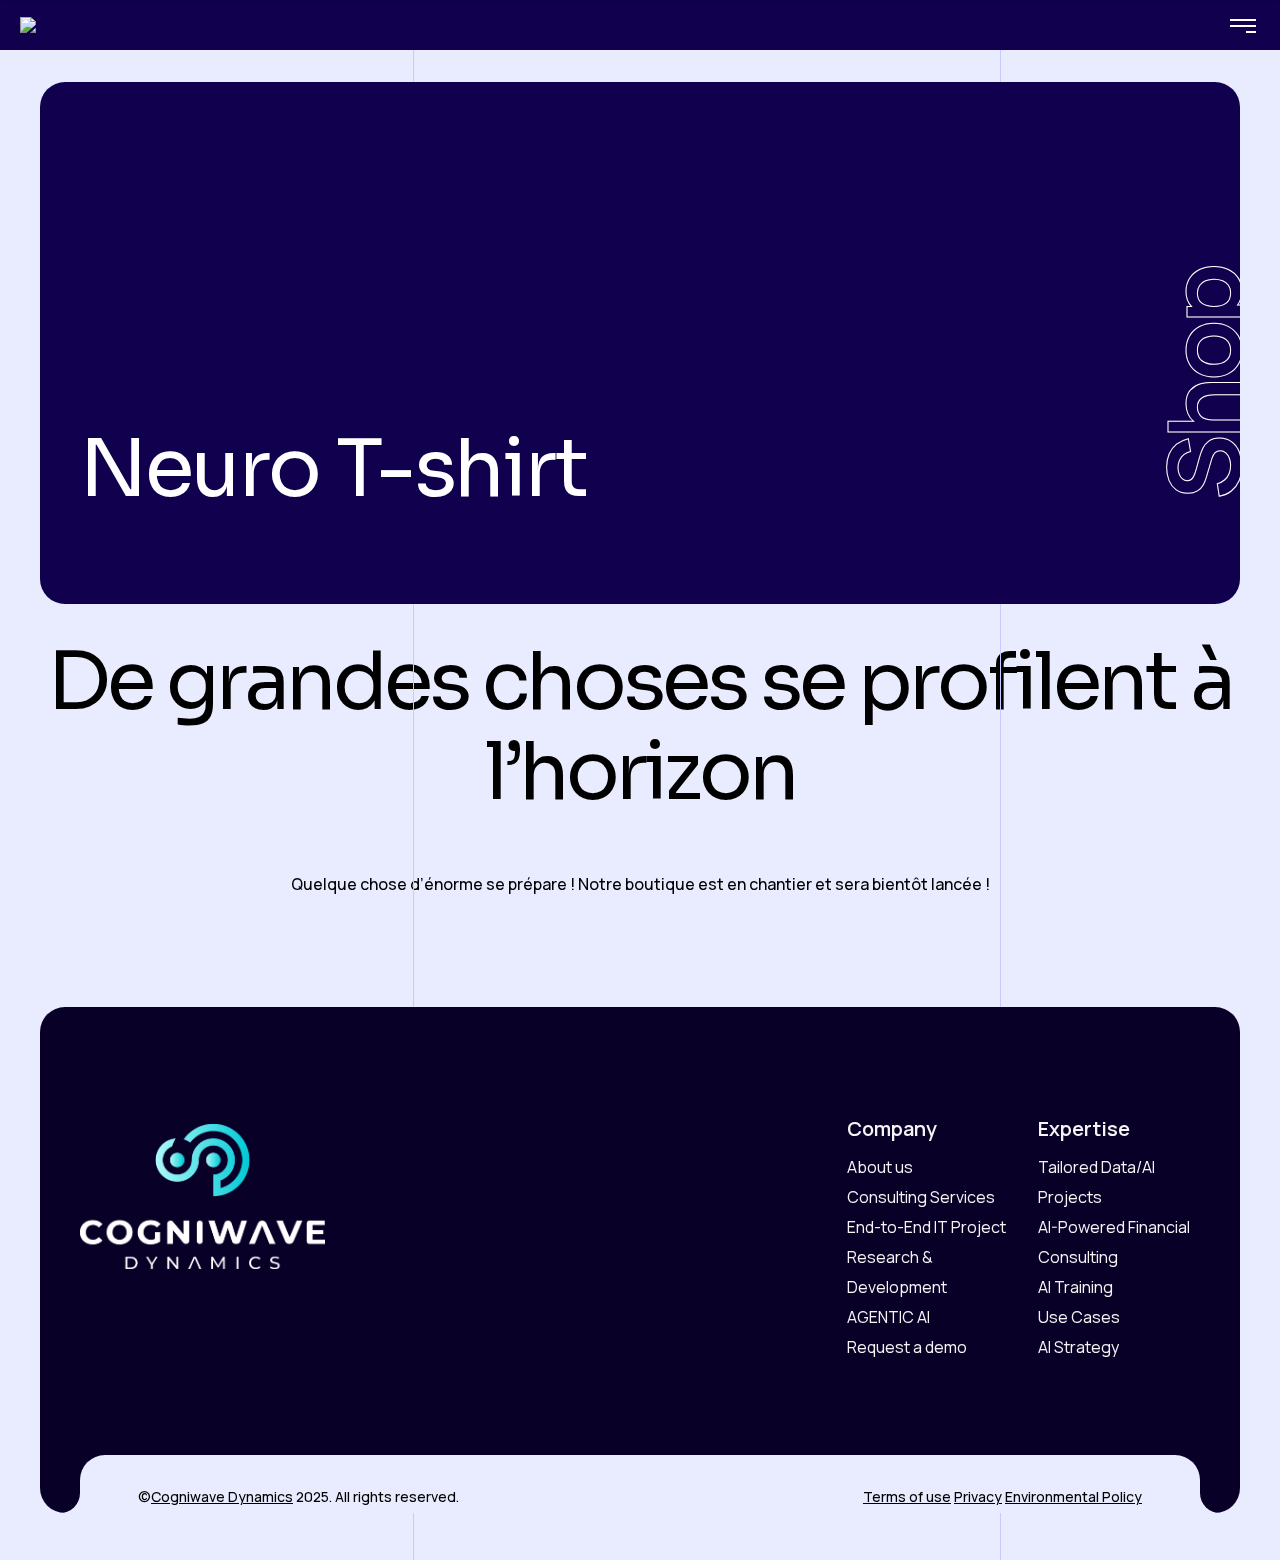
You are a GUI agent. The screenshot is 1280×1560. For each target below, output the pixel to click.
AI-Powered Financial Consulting (1114, 1242)
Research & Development (897, 1272)
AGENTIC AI (888, 1317)
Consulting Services (921, 1197)
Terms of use (907, 1496)
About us (880, 1167)
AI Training (1075, 1287)
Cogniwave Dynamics (222, 1496)
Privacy (978, 1496)
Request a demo (907, 1347)
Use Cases (1079, 1317)
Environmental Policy (1073, 1496)
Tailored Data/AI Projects (1096, 1182)
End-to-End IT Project (926, 1227)
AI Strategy (1078, 1347)
